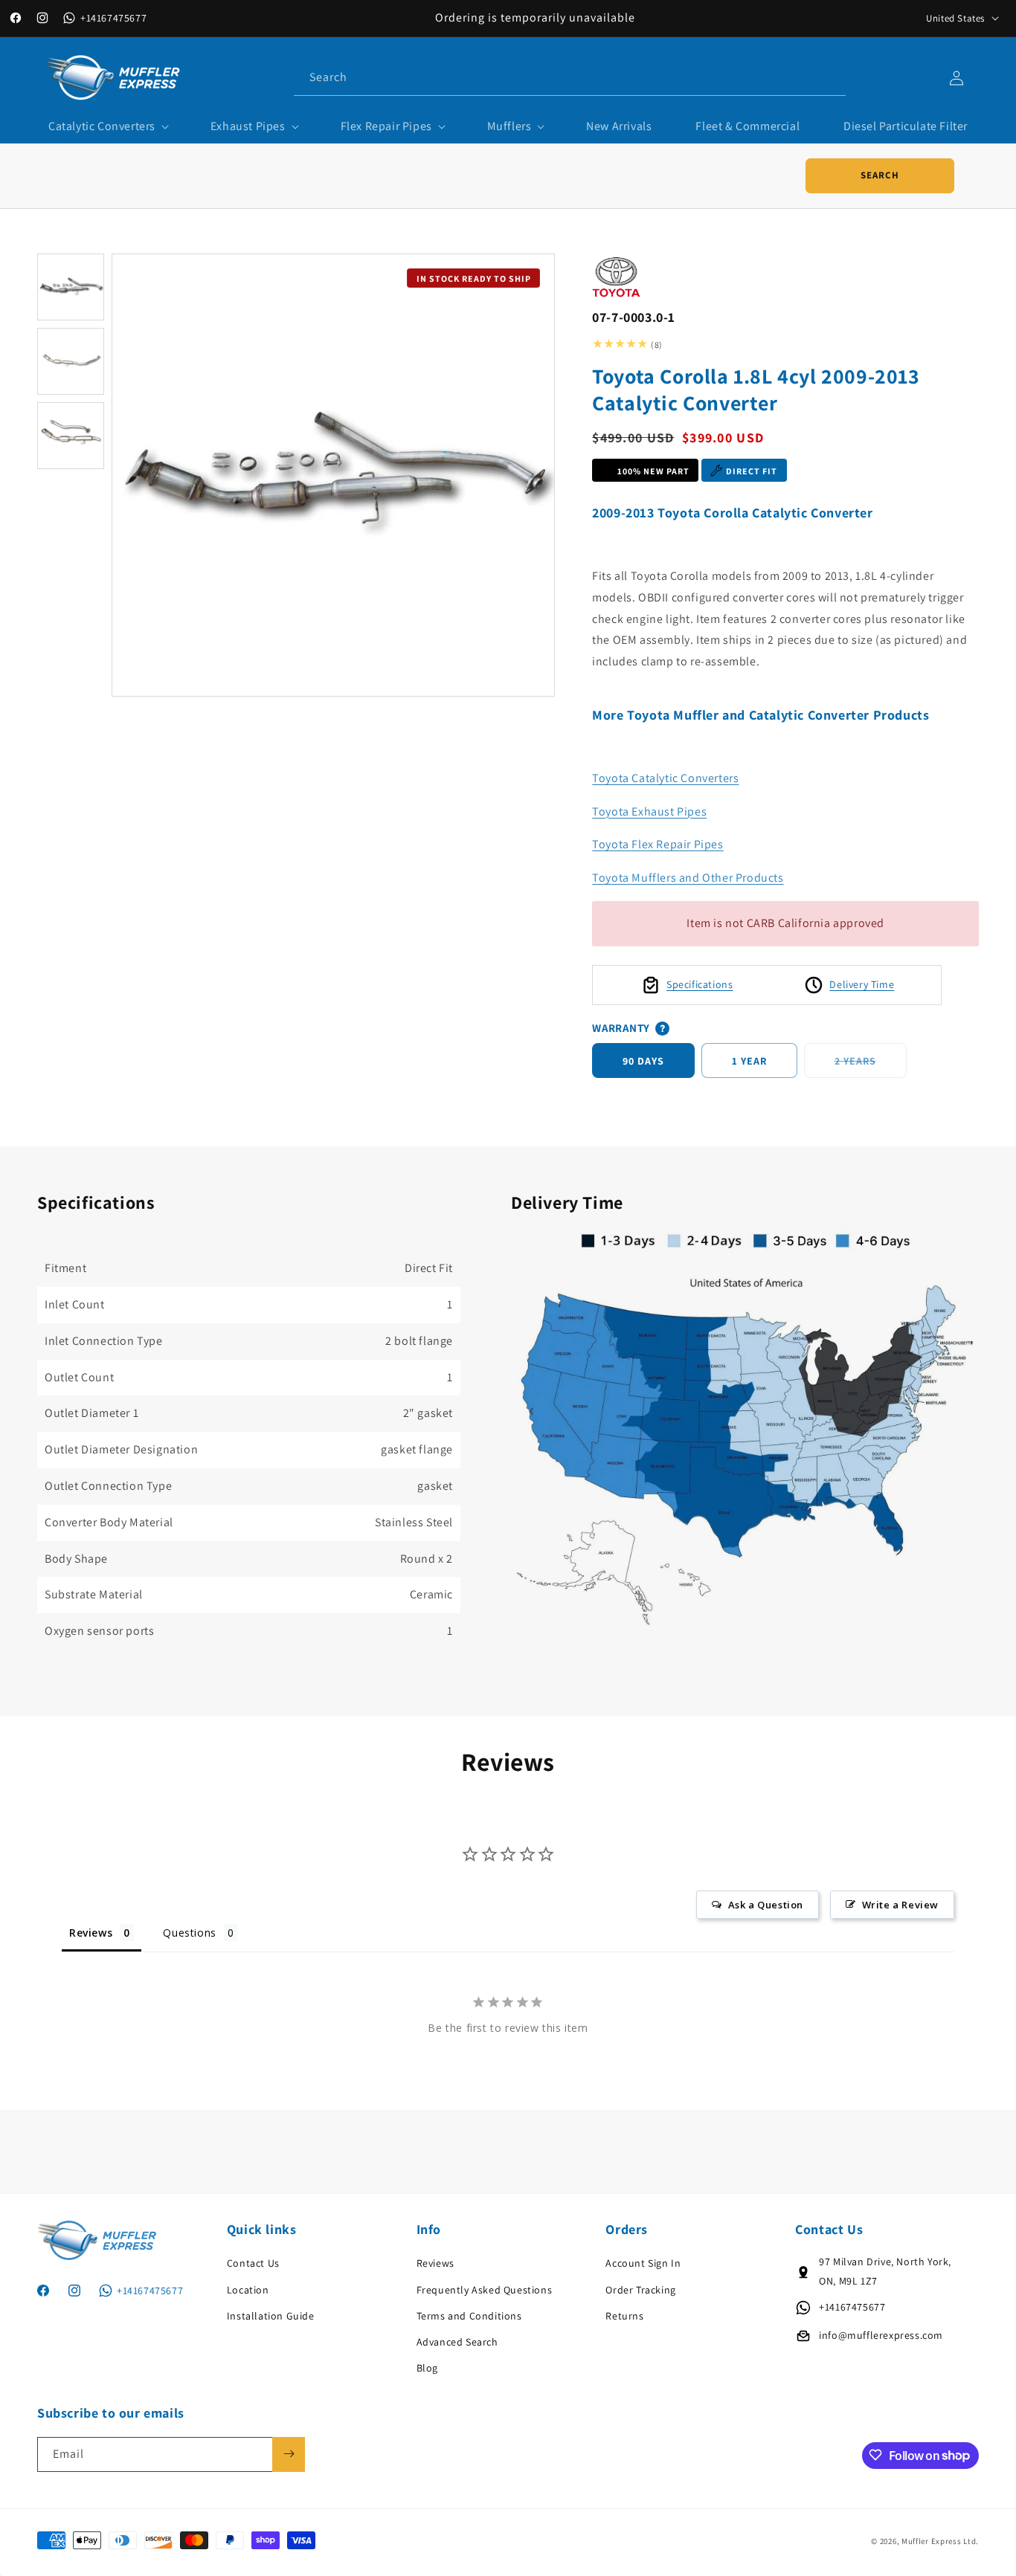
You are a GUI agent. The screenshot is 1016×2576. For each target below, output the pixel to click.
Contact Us (253, 2264)
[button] (107, 127)
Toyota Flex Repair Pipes (657, 844)
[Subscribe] (289, 2454)
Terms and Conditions (469, 2316)
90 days (643, 1061)
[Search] (829, 77)
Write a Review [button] (900, 1904)
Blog (427, 2368)
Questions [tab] (189, 1932)
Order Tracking (640, 2290)
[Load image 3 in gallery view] (71, 436)
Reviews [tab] (91, 1932)
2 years (871, 1066)
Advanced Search (457, 2342)
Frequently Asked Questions (485, 2290)
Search (880, 175)
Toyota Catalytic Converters (665, 778)
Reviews (435, 2264)
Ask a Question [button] (766, 1904)
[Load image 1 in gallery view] (71, 287)
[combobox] (570, 78)
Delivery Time (862, 984)
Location (248, 2290)
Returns (624, 2316)
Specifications (700, 984)
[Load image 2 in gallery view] (71, 361)
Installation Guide (271, 2316)
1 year (749, 1061)
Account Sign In (643, 2264)
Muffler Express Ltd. (940, 2542)
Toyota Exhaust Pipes (649, 811)
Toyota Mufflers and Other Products (688, 878)
